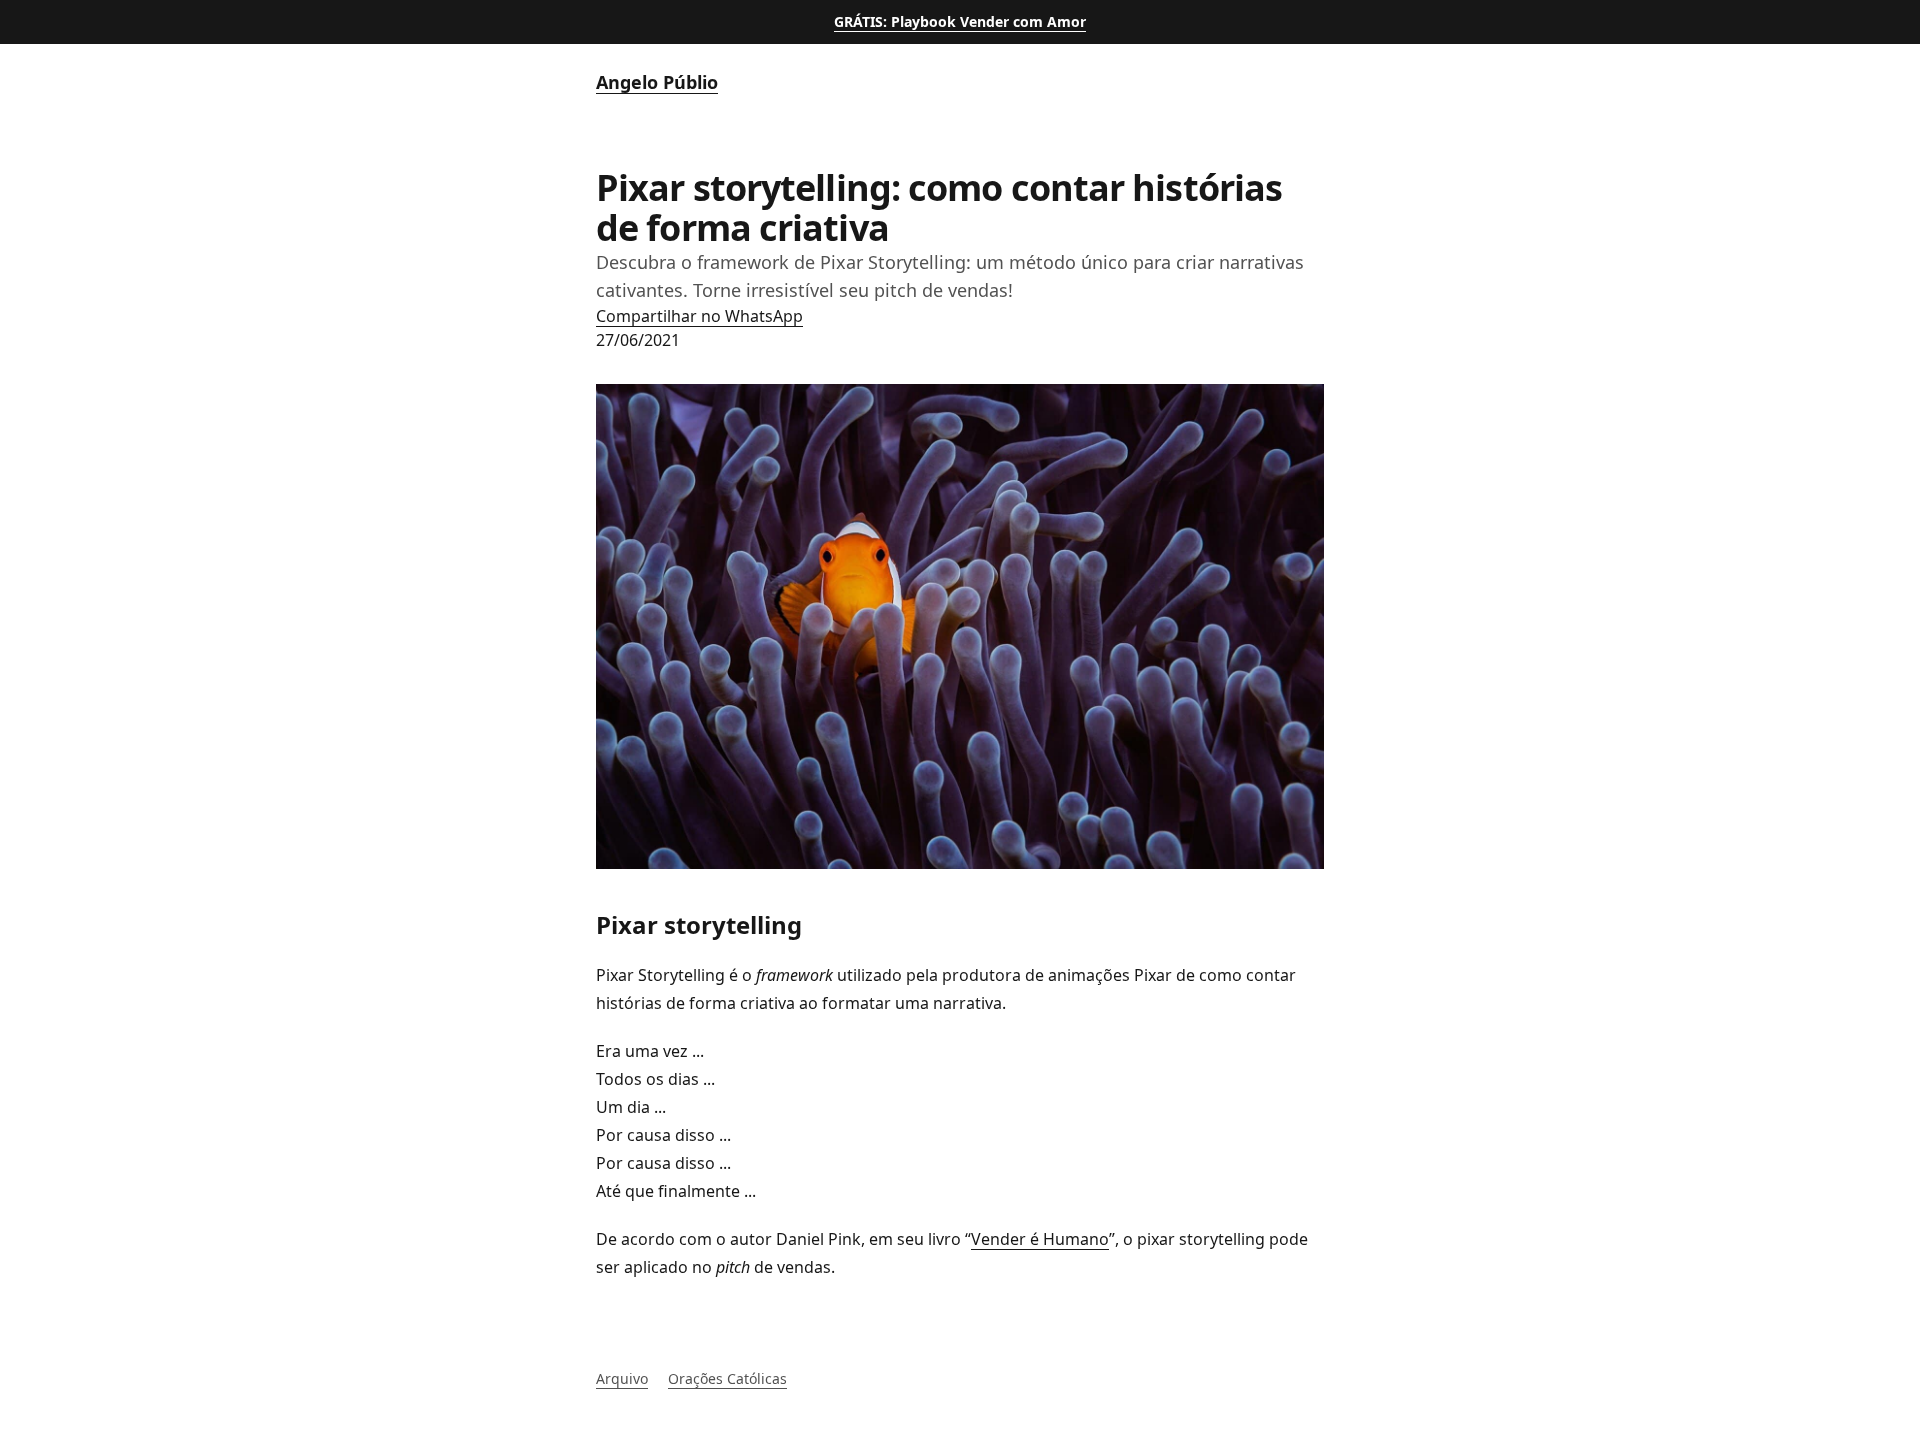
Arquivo (622, 1378)
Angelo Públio (657, 82)
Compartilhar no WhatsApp (699, 316)
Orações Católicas (727, 1378)
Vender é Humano (1040, 1239)
